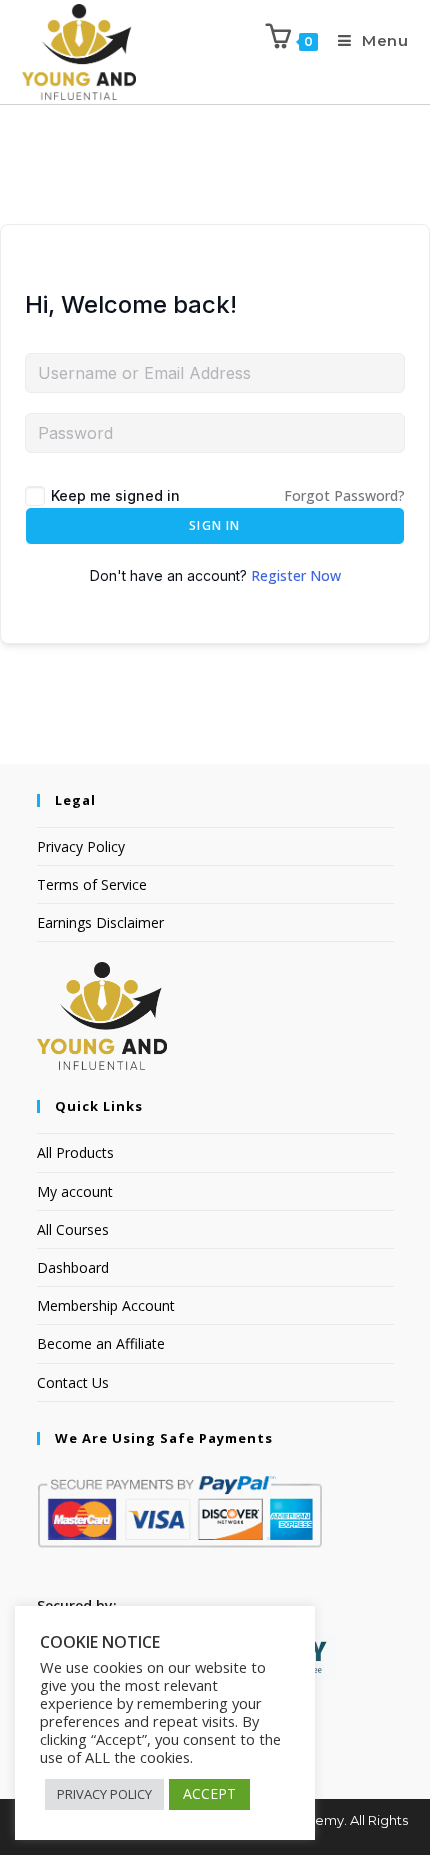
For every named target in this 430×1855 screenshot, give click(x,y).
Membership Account (106, 1305)
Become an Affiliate (101, 1343)
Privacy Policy (81, 846)
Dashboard (73, 1267)
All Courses (73, 1229)
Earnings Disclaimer (100, 922)
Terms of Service (92, 884)
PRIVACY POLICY (104, 1794)
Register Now (296, 575)
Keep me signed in (115, 495)
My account (75, 1191)
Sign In (214, 525)
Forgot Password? (344, 495)
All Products (75, 1152)
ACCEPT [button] (209, 1793)
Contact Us (73, 1382)
